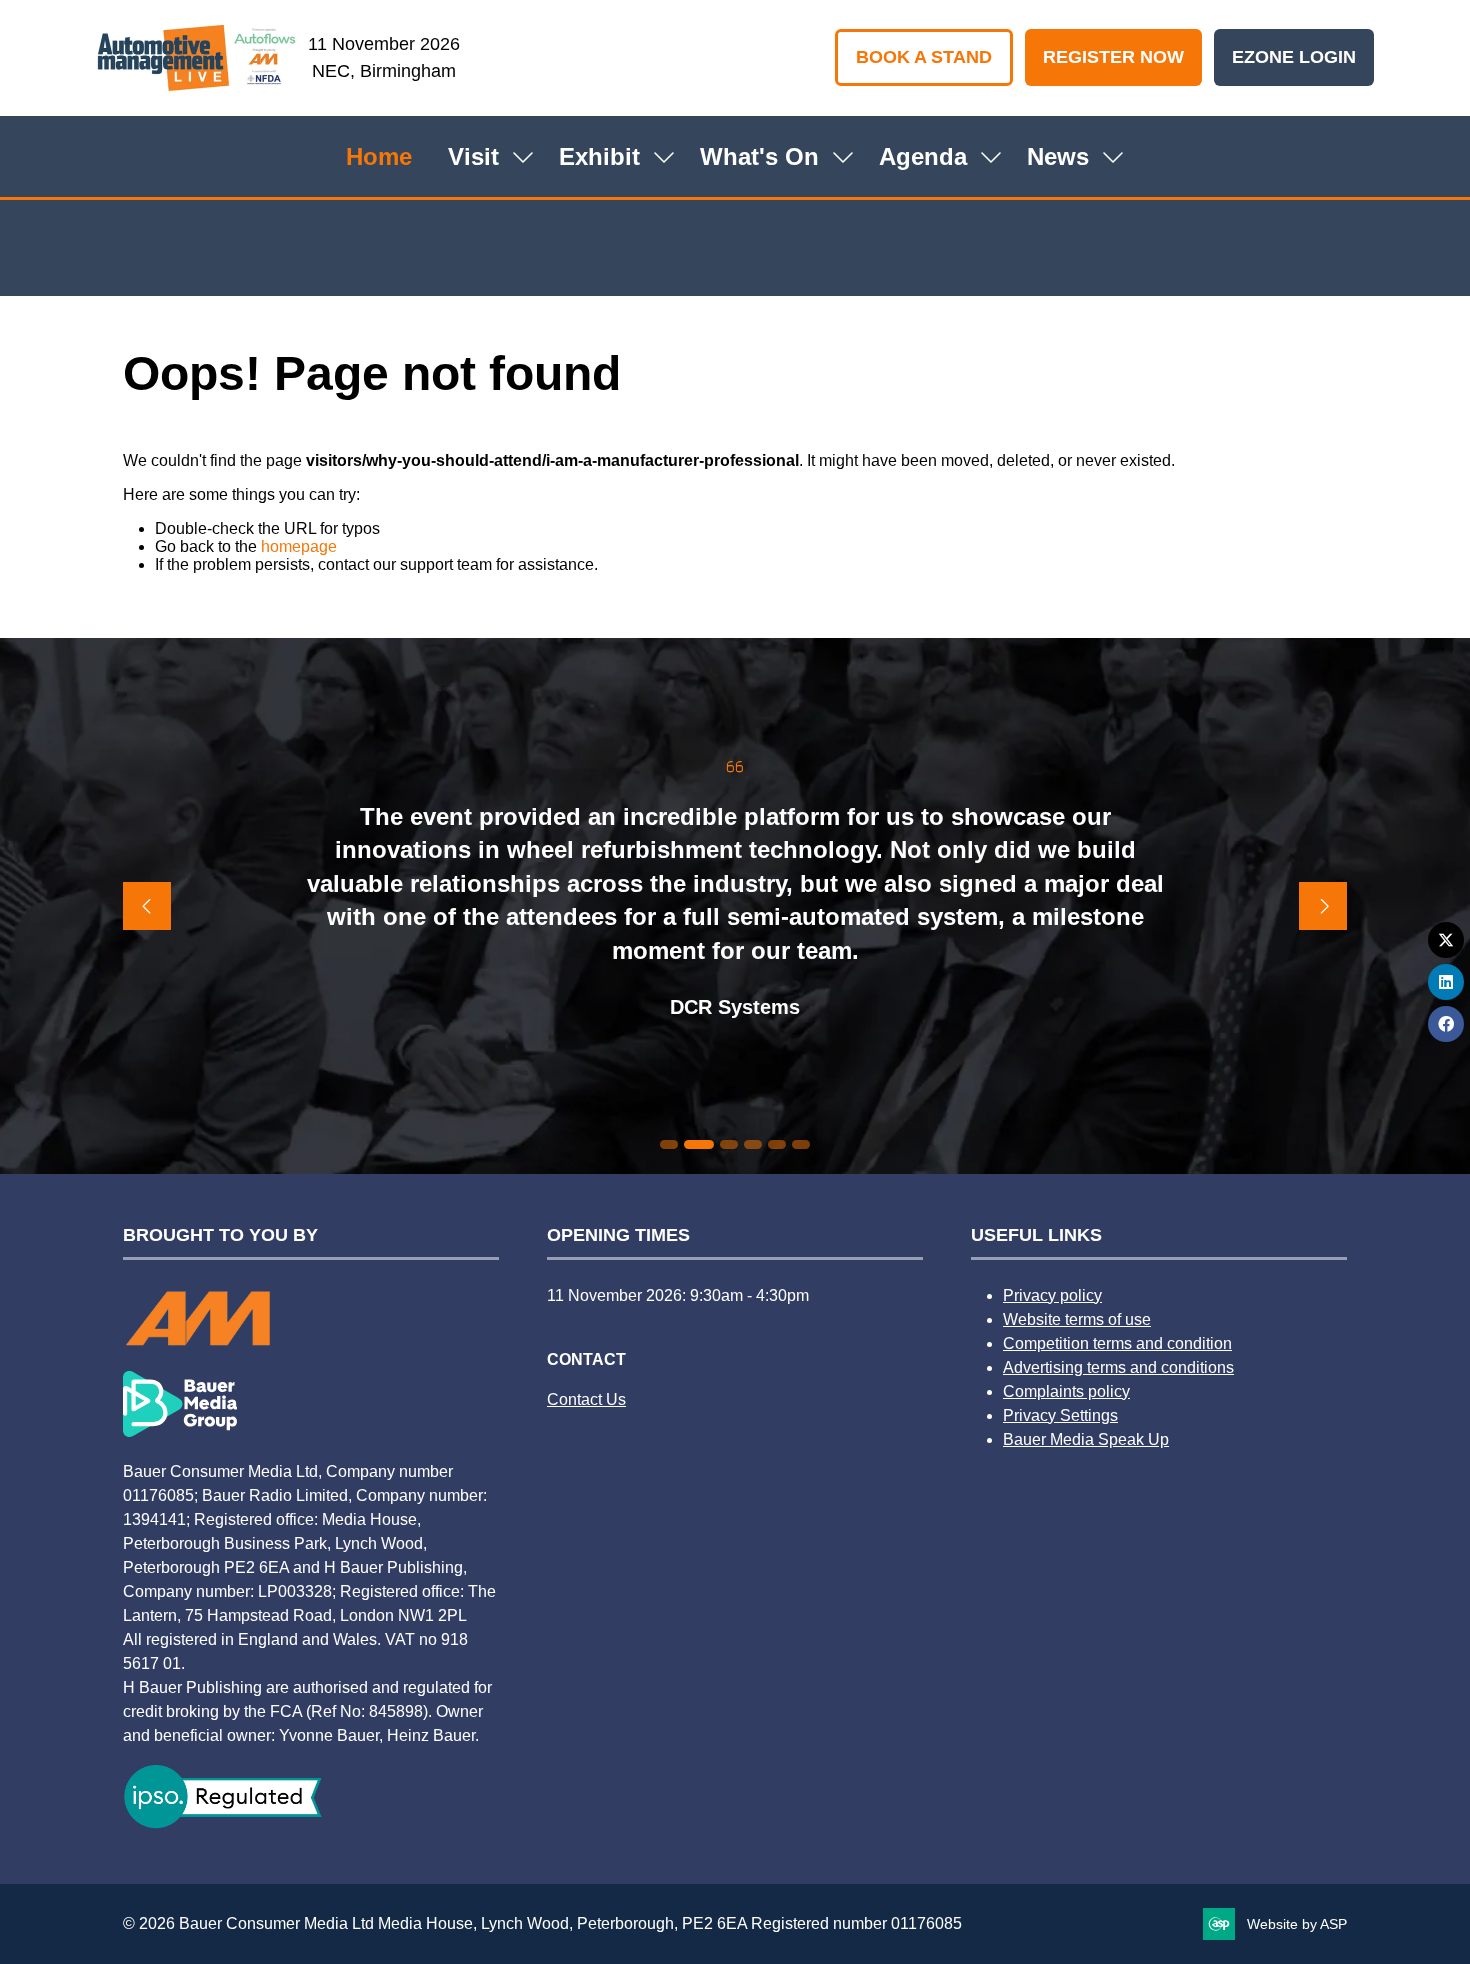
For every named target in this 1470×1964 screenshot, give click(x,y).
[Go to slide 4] (753, 1144)
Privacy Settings (1060, 1415)
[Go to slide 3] (729, 1144)
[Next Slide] (1323, 906)
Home (379, 156)
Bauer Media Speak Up (1086, 1439)
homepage (299, 546)
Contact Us (586, 1399)
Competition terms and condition (1117, 1343)
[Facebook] (1446, 1024)
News (1058, 156)
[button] (924, 57)
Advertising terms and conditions (1118, 1367)
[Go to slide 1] (669, 1144)
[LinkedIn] (1446, 982)
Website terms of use (1077, 1319)
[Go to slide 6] (801, 1144)
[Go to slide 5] (777, 1144)
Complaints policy (1066, 1391)
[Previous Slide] (147, 906)
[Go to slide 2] (699, 1144)
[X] (1446, 940)
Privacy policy (1052, 1295)
